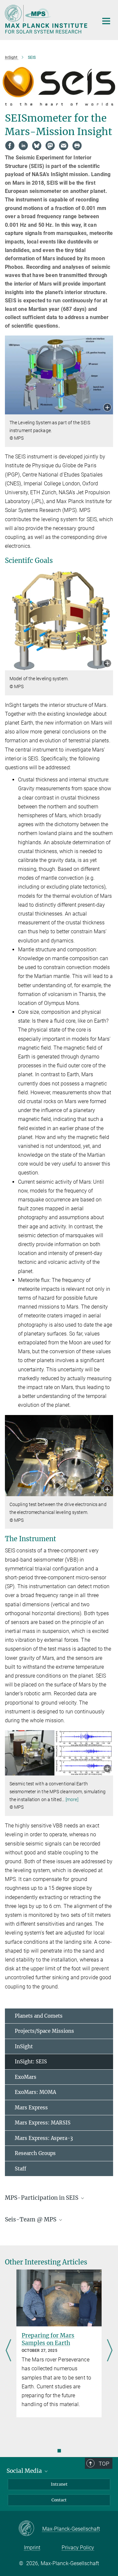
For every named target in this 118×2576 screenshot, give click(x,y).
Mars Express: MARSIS (43, 2123)
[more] (72, 1799)
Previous (8, 2351)
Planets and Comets (39, 2016)
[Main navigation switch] (106, 21)
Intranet (59, 2484)
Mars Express (31, 2108)
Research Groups (35, 2153)
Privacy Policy (78, 2548)
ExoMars (26, 2077)
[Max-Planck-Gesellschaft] (30, 2529)
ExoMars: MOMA (35, 2092)
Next (110, 2351)
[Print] (77, 146)
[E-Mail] (64, 146)
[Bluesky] (37, 146)
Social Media (25, 2471)
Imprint (32, 2548)
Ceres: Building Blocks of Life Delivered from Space (57, 2339)
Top (104, 2464)
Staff (20, 2169)
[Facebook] (10, 146)
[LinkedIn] (23, 146)
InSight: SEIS (31, 2062)
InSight (24, 2046)
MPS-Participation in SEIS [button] (42, 2198)
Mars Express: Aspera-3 (44, 2138)
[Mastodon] (50, 146)
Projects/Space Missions (44, 2031)
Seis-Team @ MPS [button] (31, 2219)
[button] (107, 408)
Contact (59, 2500)
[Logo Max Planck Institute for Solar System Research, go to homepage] (47, 19)
